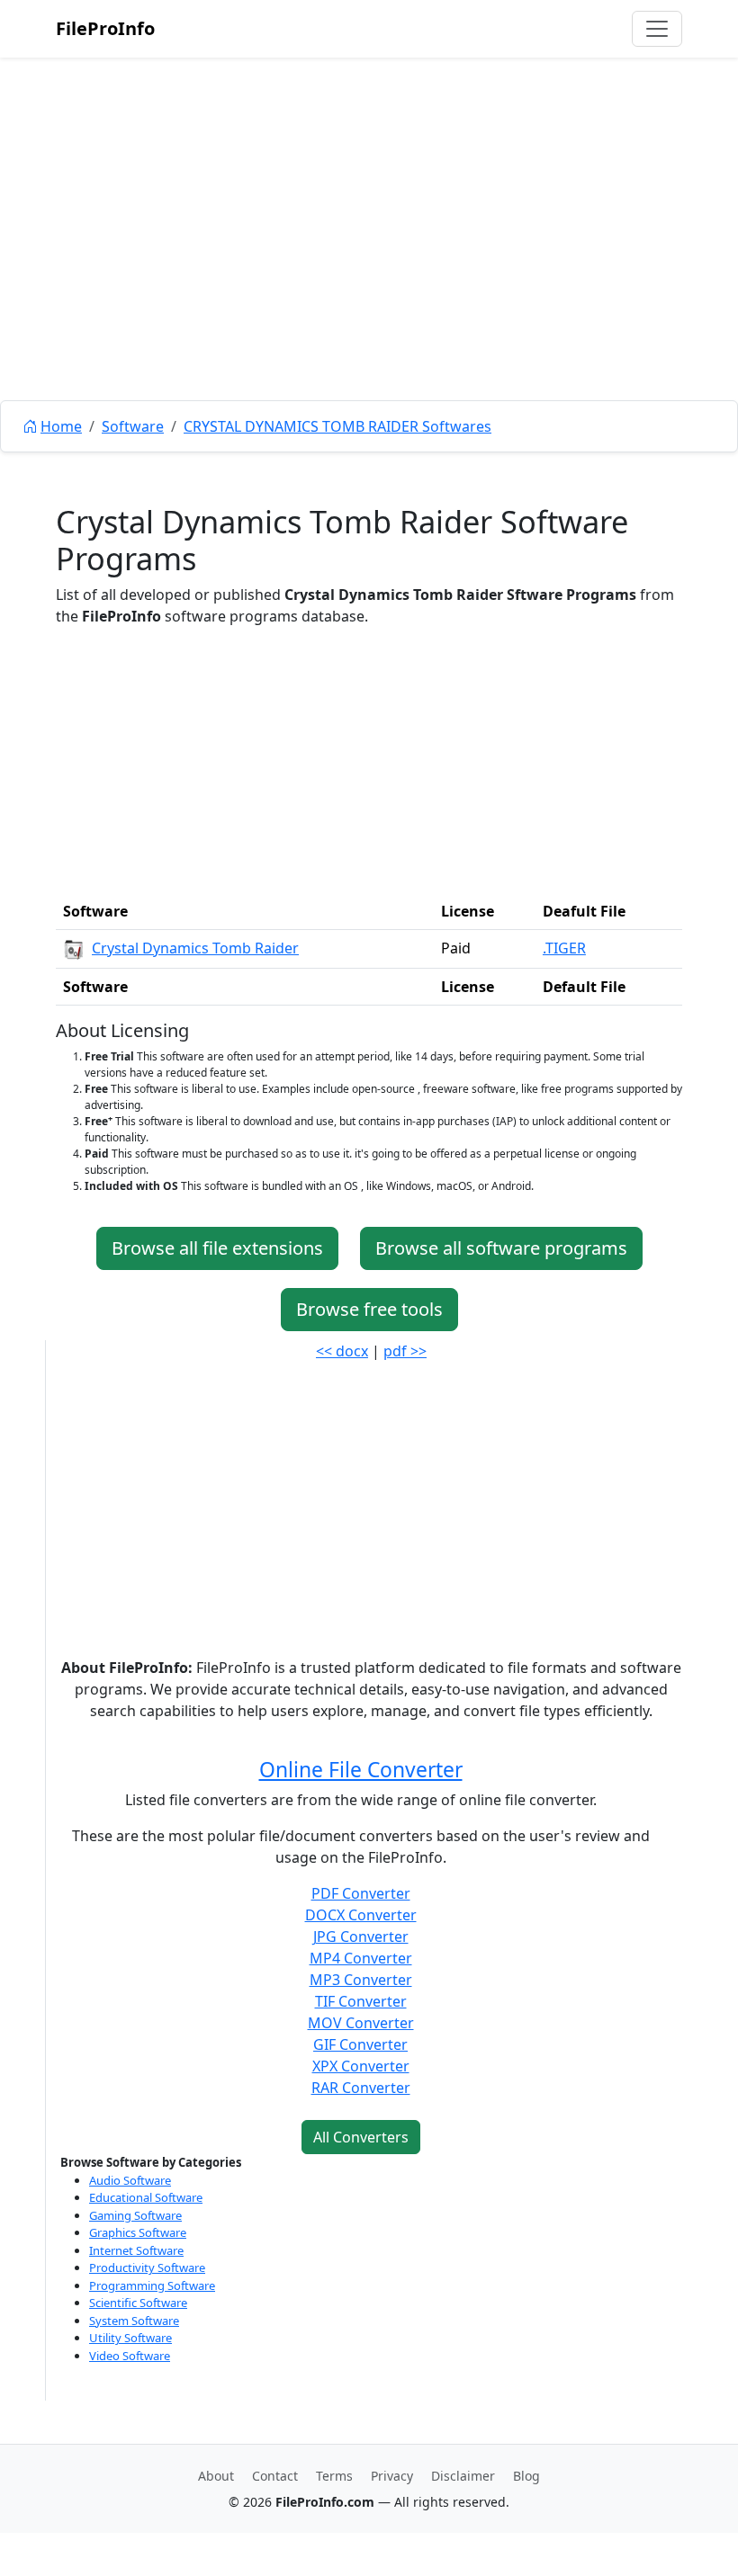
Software (133, 426)
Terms (334, 2476)
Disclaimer (463, 2476)
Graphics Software (138, 2232)
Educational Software (146, 2197)
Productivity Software (147, 2267)
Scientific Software (138, 2303)
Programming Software (152, 2285)
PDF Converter (361, 1893)
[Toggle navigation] (657, 29)
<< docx (342, 1351)
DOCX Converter (361, 1915)
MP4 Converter (361, 1958)
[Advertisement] (369, 270)
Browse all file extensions (217, 1248)
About (216, 2476)
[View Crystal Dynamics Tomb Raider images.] (74, 948)
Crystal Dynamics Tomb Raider (195, 948)
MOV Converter (361, 2023)
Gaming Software (135, 2215)
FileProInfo (105, 28)
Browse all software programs (501, 1248)
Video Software (130, 2356)
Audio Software (130, 2180)
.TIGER (564, 948)
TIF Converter (361, 2001)
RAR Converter (361, 2088)
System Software (134, 2321)
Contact (275, 2476)
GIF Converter (360, 2044)
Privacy (392, 2476)
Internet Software (136, 2250)
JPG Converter (361, 1936)
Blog (526, 2476)
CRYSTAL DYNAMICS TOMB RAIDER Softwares (337, 426)
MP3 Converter (361, 1980)
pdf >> (405, 1351)
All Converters (361, 2137)
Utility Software (130, 2338)
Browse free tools (369, 1309)
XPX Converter (361, 2066)
